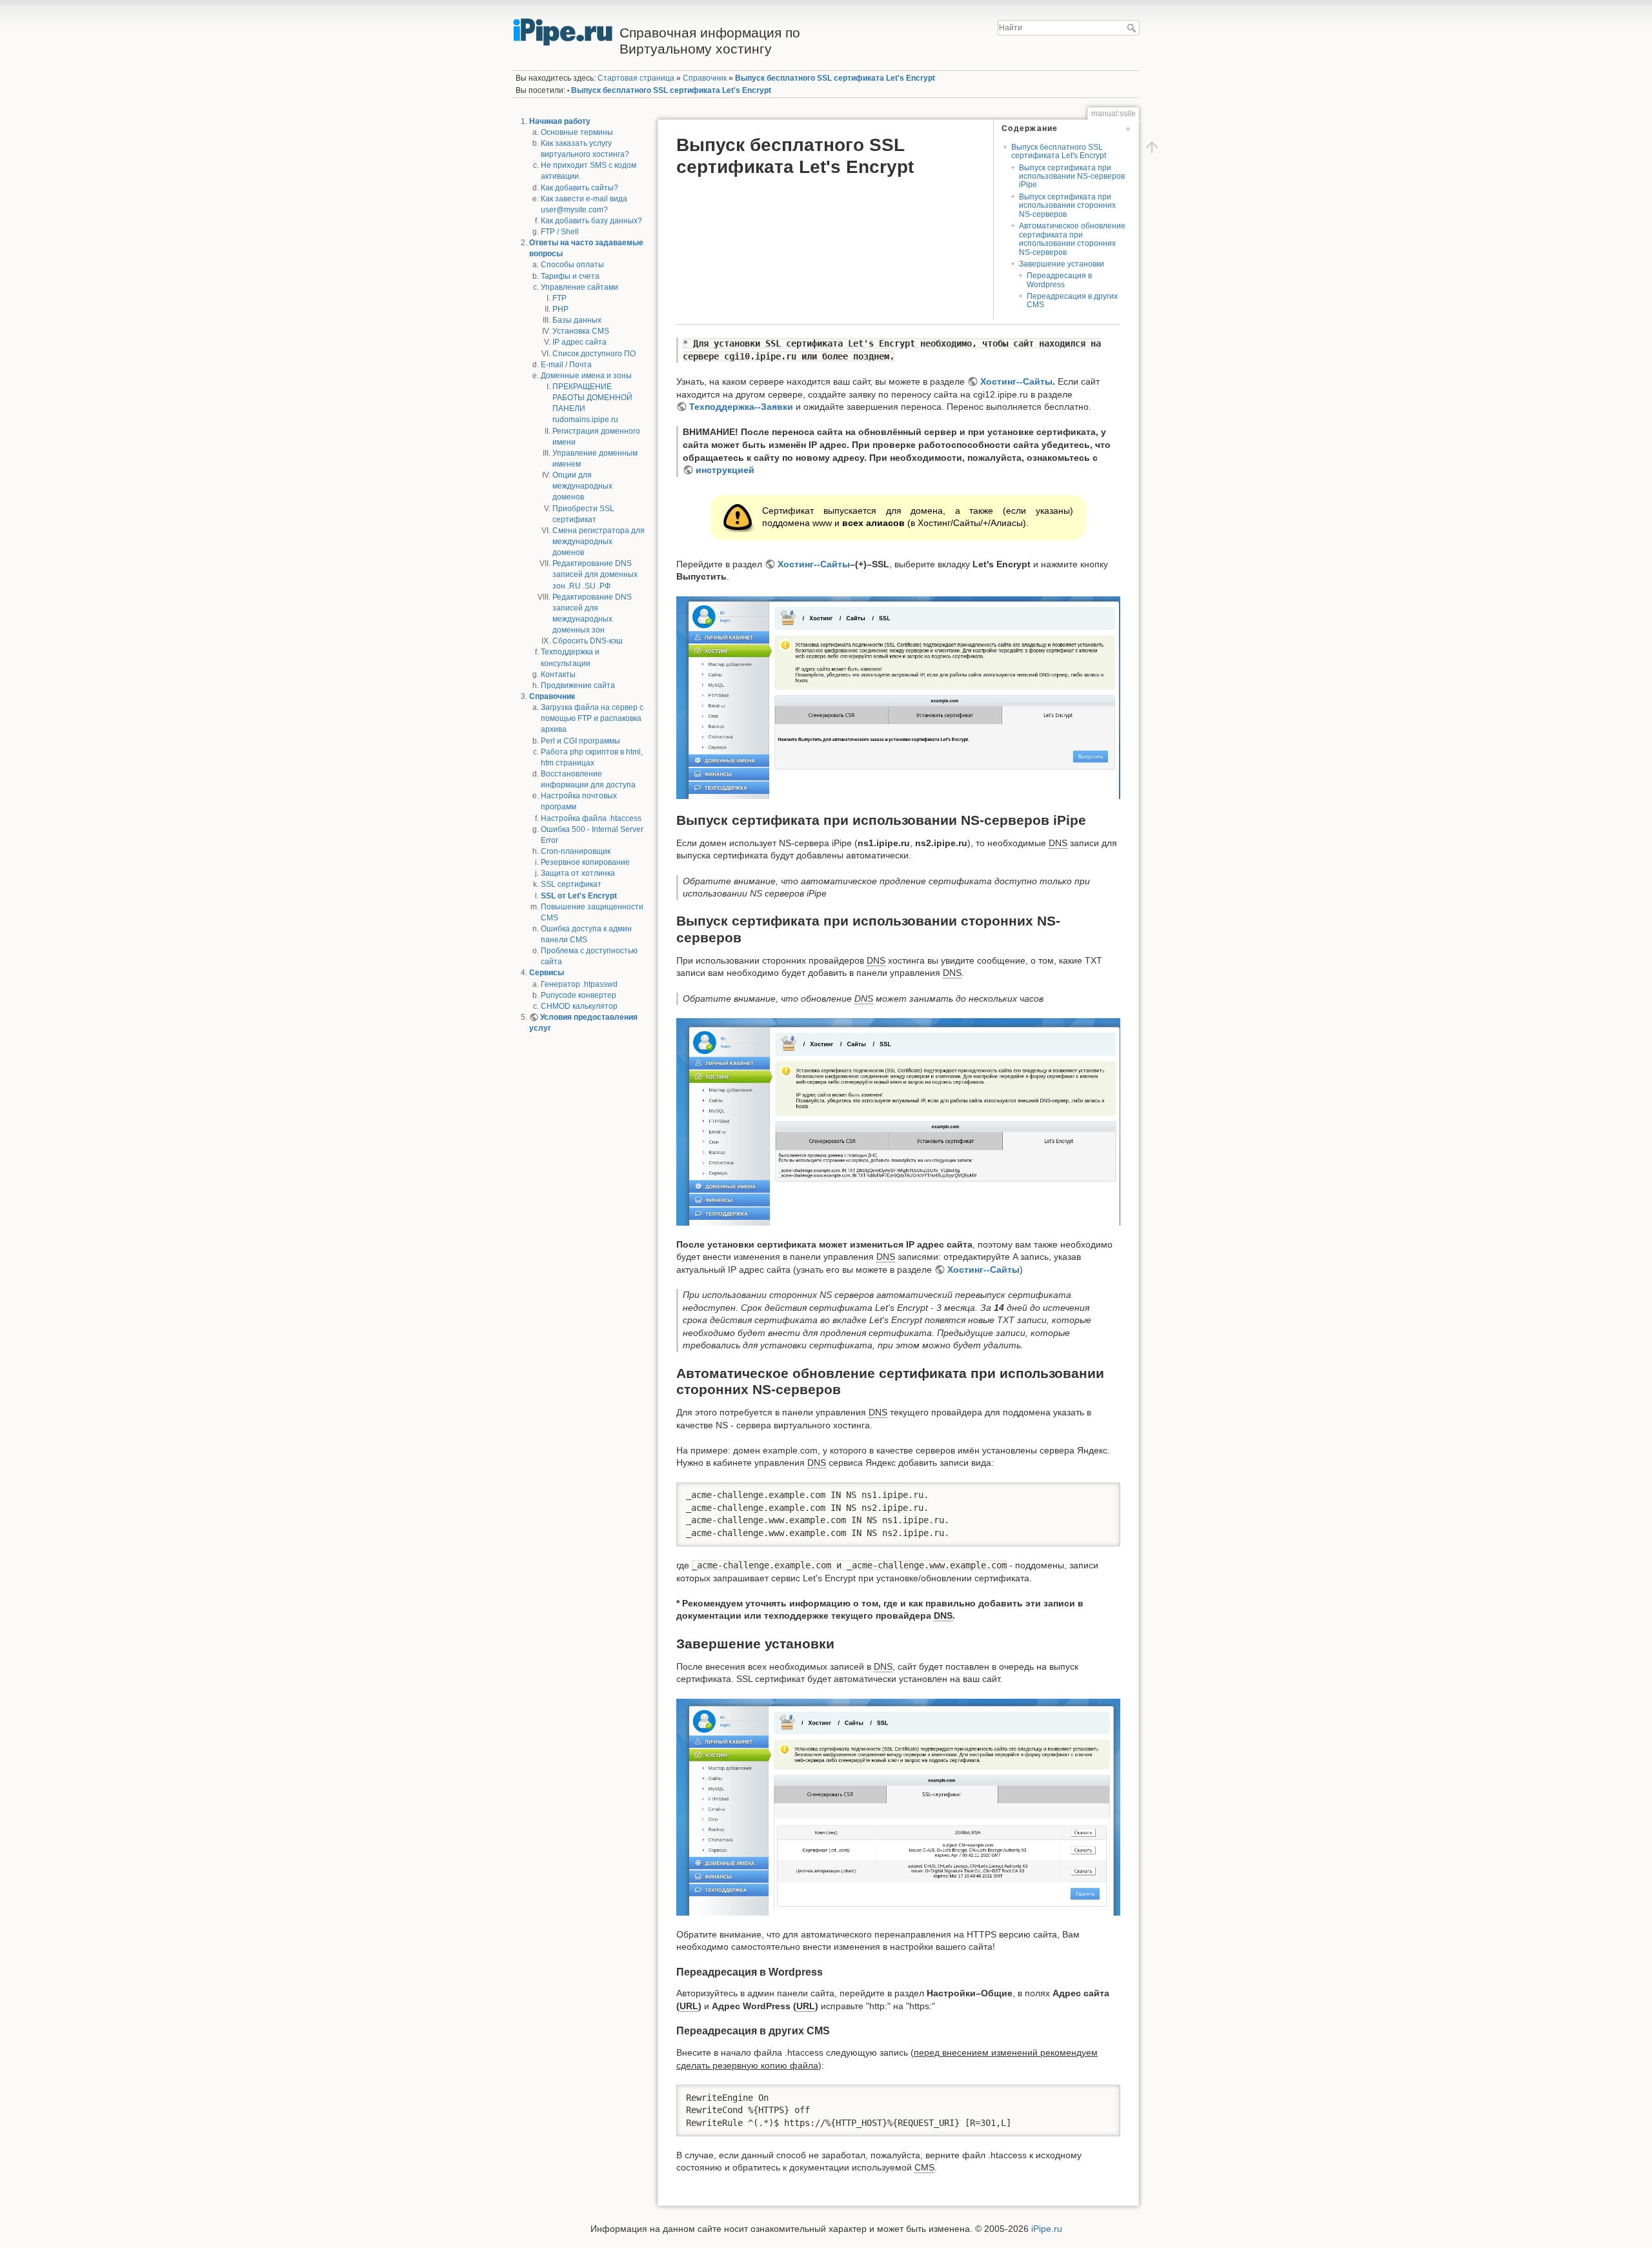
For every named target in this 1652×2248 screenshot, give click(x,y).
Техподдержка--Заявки (741, 407)
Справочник (552, 696)
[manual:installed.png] (898, 1808)
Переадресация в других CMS (1072, 300)
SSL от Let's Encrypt (579, 896)
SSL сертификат (571, 884)
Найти (1133, 28)
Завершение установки (1062, 264)
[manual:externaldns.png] (898, 1122)
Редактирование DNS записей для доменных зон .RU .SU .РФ (595, 574)
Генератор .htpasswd (579, 984)
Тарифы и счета (570, 276)
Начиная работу (560, 121)
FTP (559, 298)
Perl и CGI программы (580, 741)
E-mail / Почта (566, 365)
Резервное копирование (585, 862)
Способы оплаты (572, 265)
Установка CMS (581, 331)
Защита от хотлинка (578, 873)
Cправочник (705, 78)
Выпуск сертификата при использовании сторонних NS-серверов (1067, 206)
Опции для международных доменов (582, 486)
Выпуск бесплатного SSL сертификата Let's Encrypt (835, 78)
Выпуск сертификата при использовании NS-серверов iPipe (1072, 177)
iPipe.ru (1047, 2229)
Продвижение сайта (578, 685)
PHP (560, 309)
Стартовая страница (636, 78)
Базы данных (577, 320)
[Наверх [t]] (1152, 147)
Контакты (558, 674)
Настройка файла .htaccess (591, 818)
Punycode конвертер (579, 995)
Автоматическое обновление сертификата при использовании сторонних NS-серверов (1072, 239)
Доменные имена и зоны (586, 376)
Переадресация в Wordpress (1059, 280)
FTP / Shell (560, 232)
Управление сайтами (579, 287)
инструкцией (725, 470)
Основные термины (577, 132)
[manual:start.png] (898, 698)
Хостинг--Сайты (1016, 381)
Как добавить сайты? (579, 188)
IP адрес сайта (579, 342)
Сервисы (547, 973)
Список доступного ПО (594, 354)
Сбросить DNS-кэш (588, 641)
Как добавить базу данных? (591, 221)
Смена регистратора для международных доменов (599, 542)
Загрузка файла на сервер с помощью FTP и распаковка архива (592, 718)
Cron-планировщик (576, 851)
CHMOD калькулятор (579, 1006)
